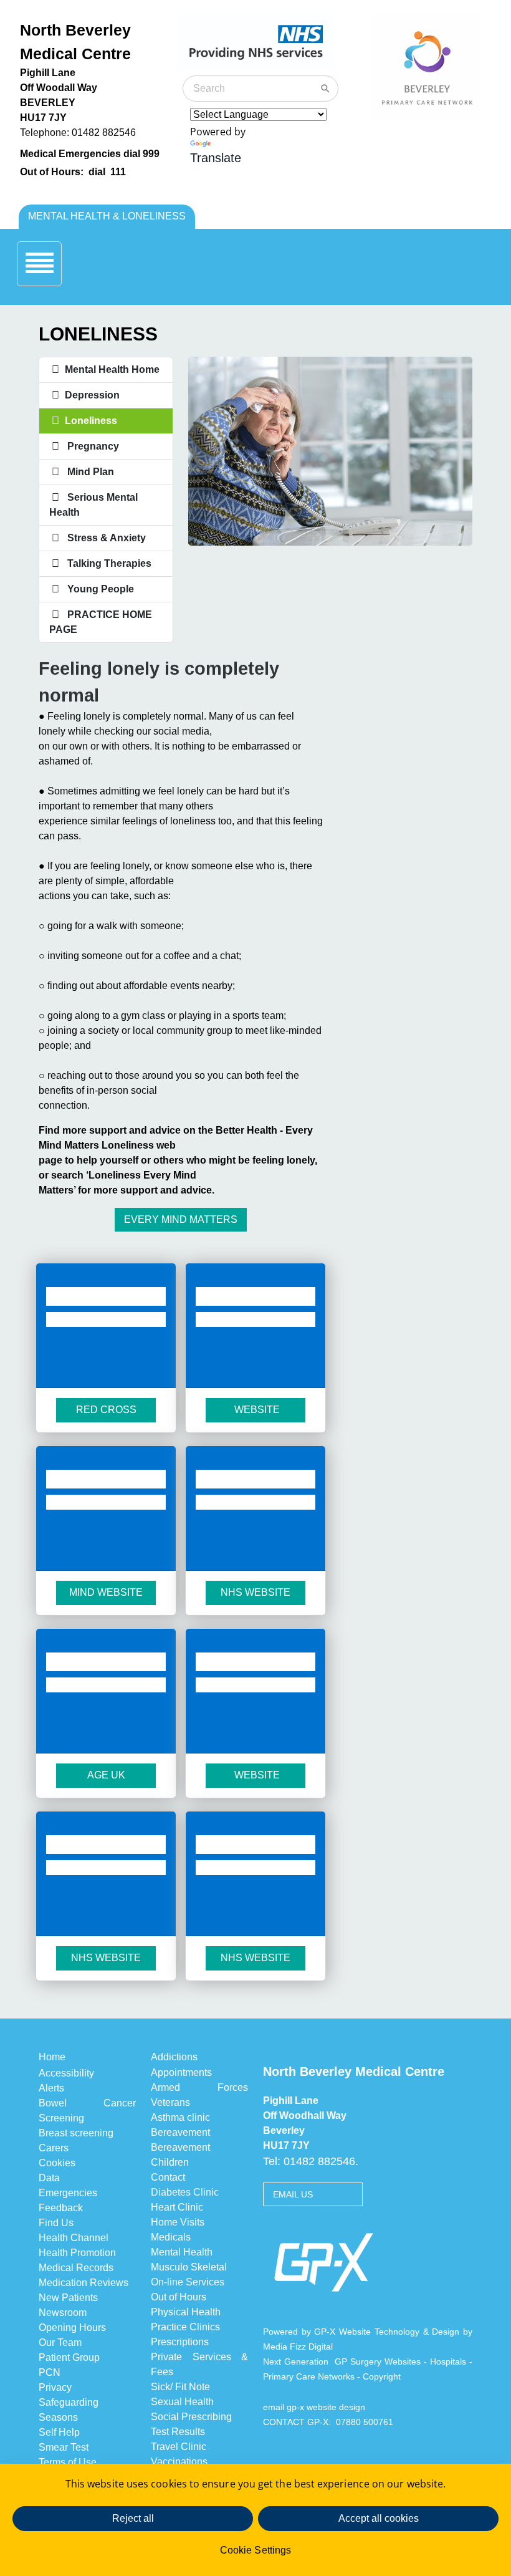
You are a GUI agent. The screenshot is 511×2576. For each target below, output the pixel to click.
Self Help (59, 2432)
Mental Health (182, 2252)
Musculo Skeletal (189, 2267)
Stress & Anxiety (104, 538)
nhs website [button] (255, 1592)
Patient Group (69, 2357)
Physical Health (186, 2312)
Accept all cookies (379, 2518)
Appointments (181, 2072)
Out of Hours (179, 2297)
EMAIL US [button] (293, 2194)
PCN (50, 2372)
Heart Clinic (177, 2207)
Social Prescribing (191, 2417)
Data (49, 2178)
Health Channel (74, 2238)
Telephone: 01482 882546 (78, 133)
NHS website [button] (106, 1958)
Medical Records (76, 2268)
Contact (168, 2177)
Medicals (171, 2237)
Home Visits (178, 2222)
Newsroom (63, 2313)
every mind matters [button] (181, 1219)
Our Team (60, 2342)
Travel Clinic (179, 2447)
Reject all (133, 2518)
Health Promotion (77, 2253)
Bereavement (180, 2132)
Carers (54, 2148)
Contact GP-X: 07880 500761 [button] (328, 2422)
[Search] (325, 89)
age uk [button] (106, 1775)
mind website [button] (106, 1592)
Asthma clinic (180, 2117)
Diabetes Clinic (185, 2192)
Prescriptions (180, 2342)
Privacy (55, 2387)
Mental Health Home (112, 369)
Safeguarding (69, 2402)
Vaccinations (179, 2462)
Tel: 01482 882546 (309, 2161)
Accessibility (66, 2073)
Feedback (61, 2208)
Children (170, 2162)
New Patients (68, 2298)
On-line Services (188, 2282)
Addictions (174, 2057)
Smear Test (64, 2447)
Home (52, 2057)
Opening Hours (72, 2328)
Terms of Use (69, 2462)
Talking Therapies (107, 563)
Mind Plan (88, 472)
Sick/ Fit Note (180, 2387)
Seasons (58, 2417)
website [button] (256, 1410)
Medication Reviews (84, 2283)
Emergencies (68, 2193)
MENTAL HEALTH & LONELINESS (107, 216)
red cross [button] (106, 1410)
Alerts (51, 2088)
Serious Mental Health (93, 505)
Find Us (56, 2223)
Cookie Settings (255, 2550)
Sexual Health (182, 2402)
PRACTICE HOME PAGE (101, 622)
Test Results (178, 2432)
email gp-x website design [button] (318, 2407)
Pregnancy (91, 446)
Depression (92, 395)
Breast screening (76, 2133)
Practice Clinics (185, 2327)
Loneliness (90, 421)
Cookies (57, 2163)
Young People (98, 589)
